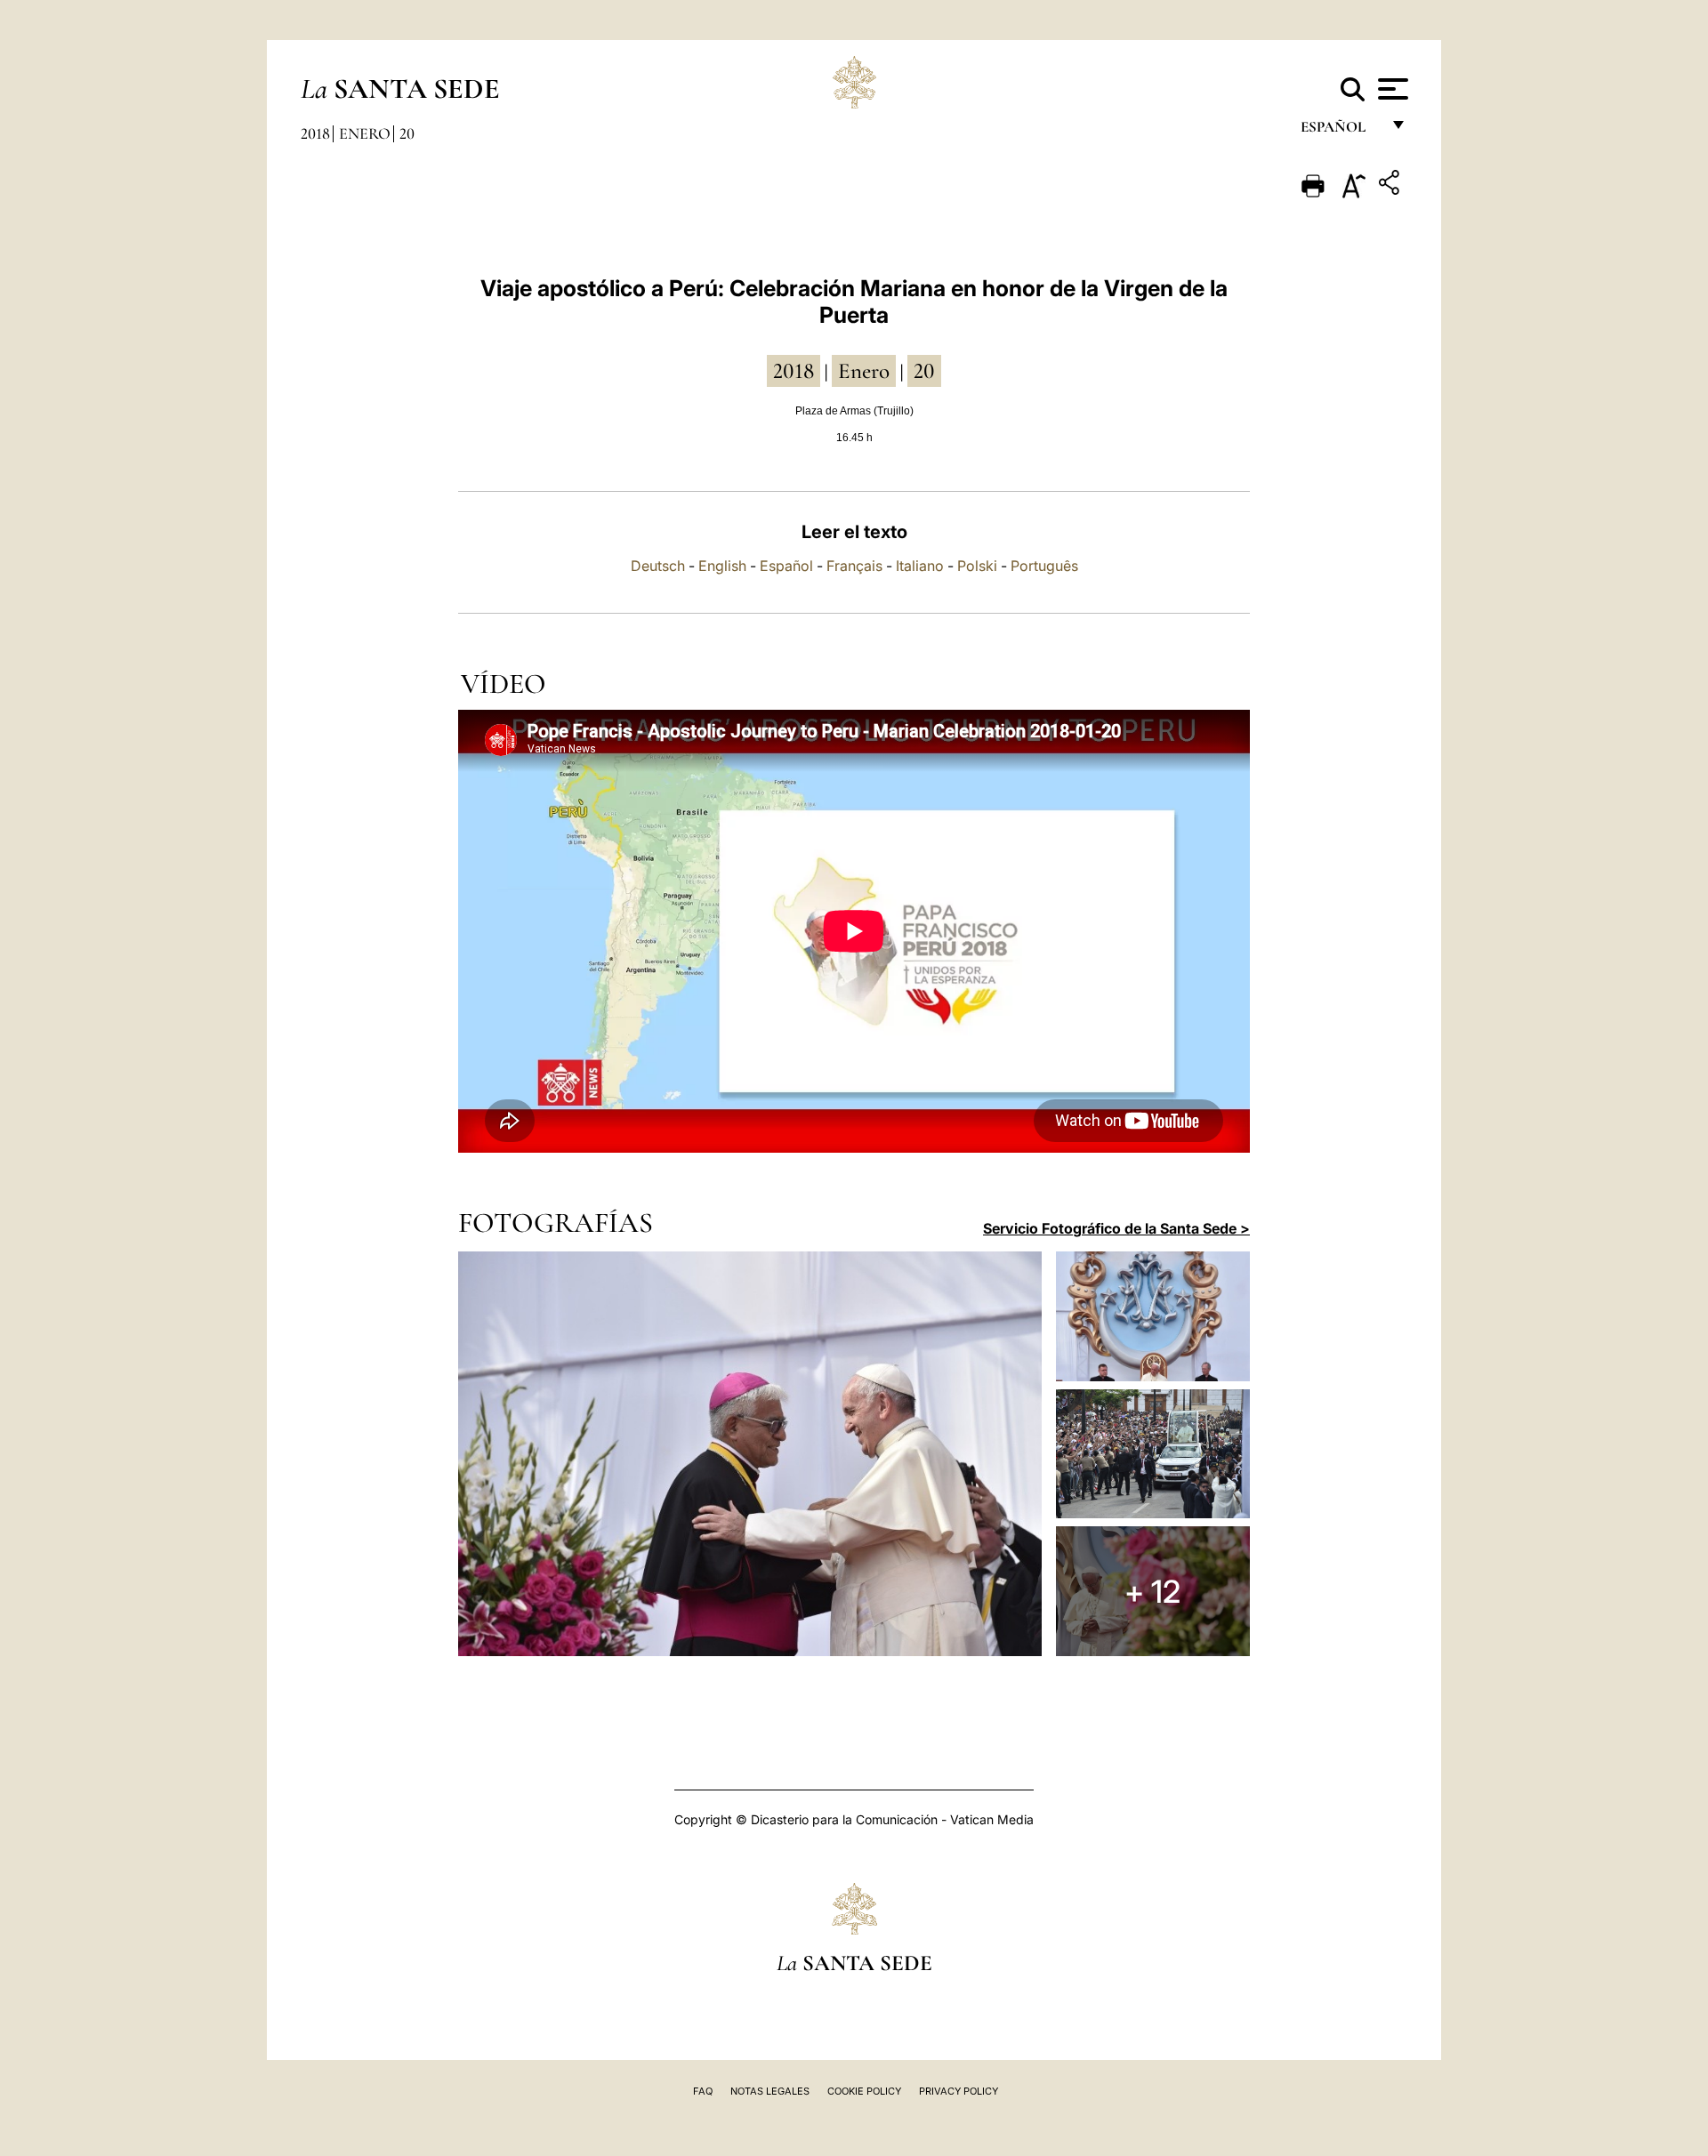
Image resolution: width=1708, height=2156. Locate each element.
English (722, 566)
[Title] (1391, 185)
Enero (365, 133)
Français (854, 566)
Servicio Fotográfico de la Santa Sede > (1116, 1228)
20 (407, 133)
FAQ (703, 2091)
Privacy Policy (959, 2091)
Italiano (920, 566)
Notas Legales (770, 2091)
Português (1044, 566)
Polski (977, 566)
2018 (315, 133)
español (1340, 131)
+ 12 (1152, 1591)
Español (786, 566)
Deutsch (658, 566)
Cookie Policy (864, 2091)
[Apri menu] (1391, 89)
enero (864, 371)
